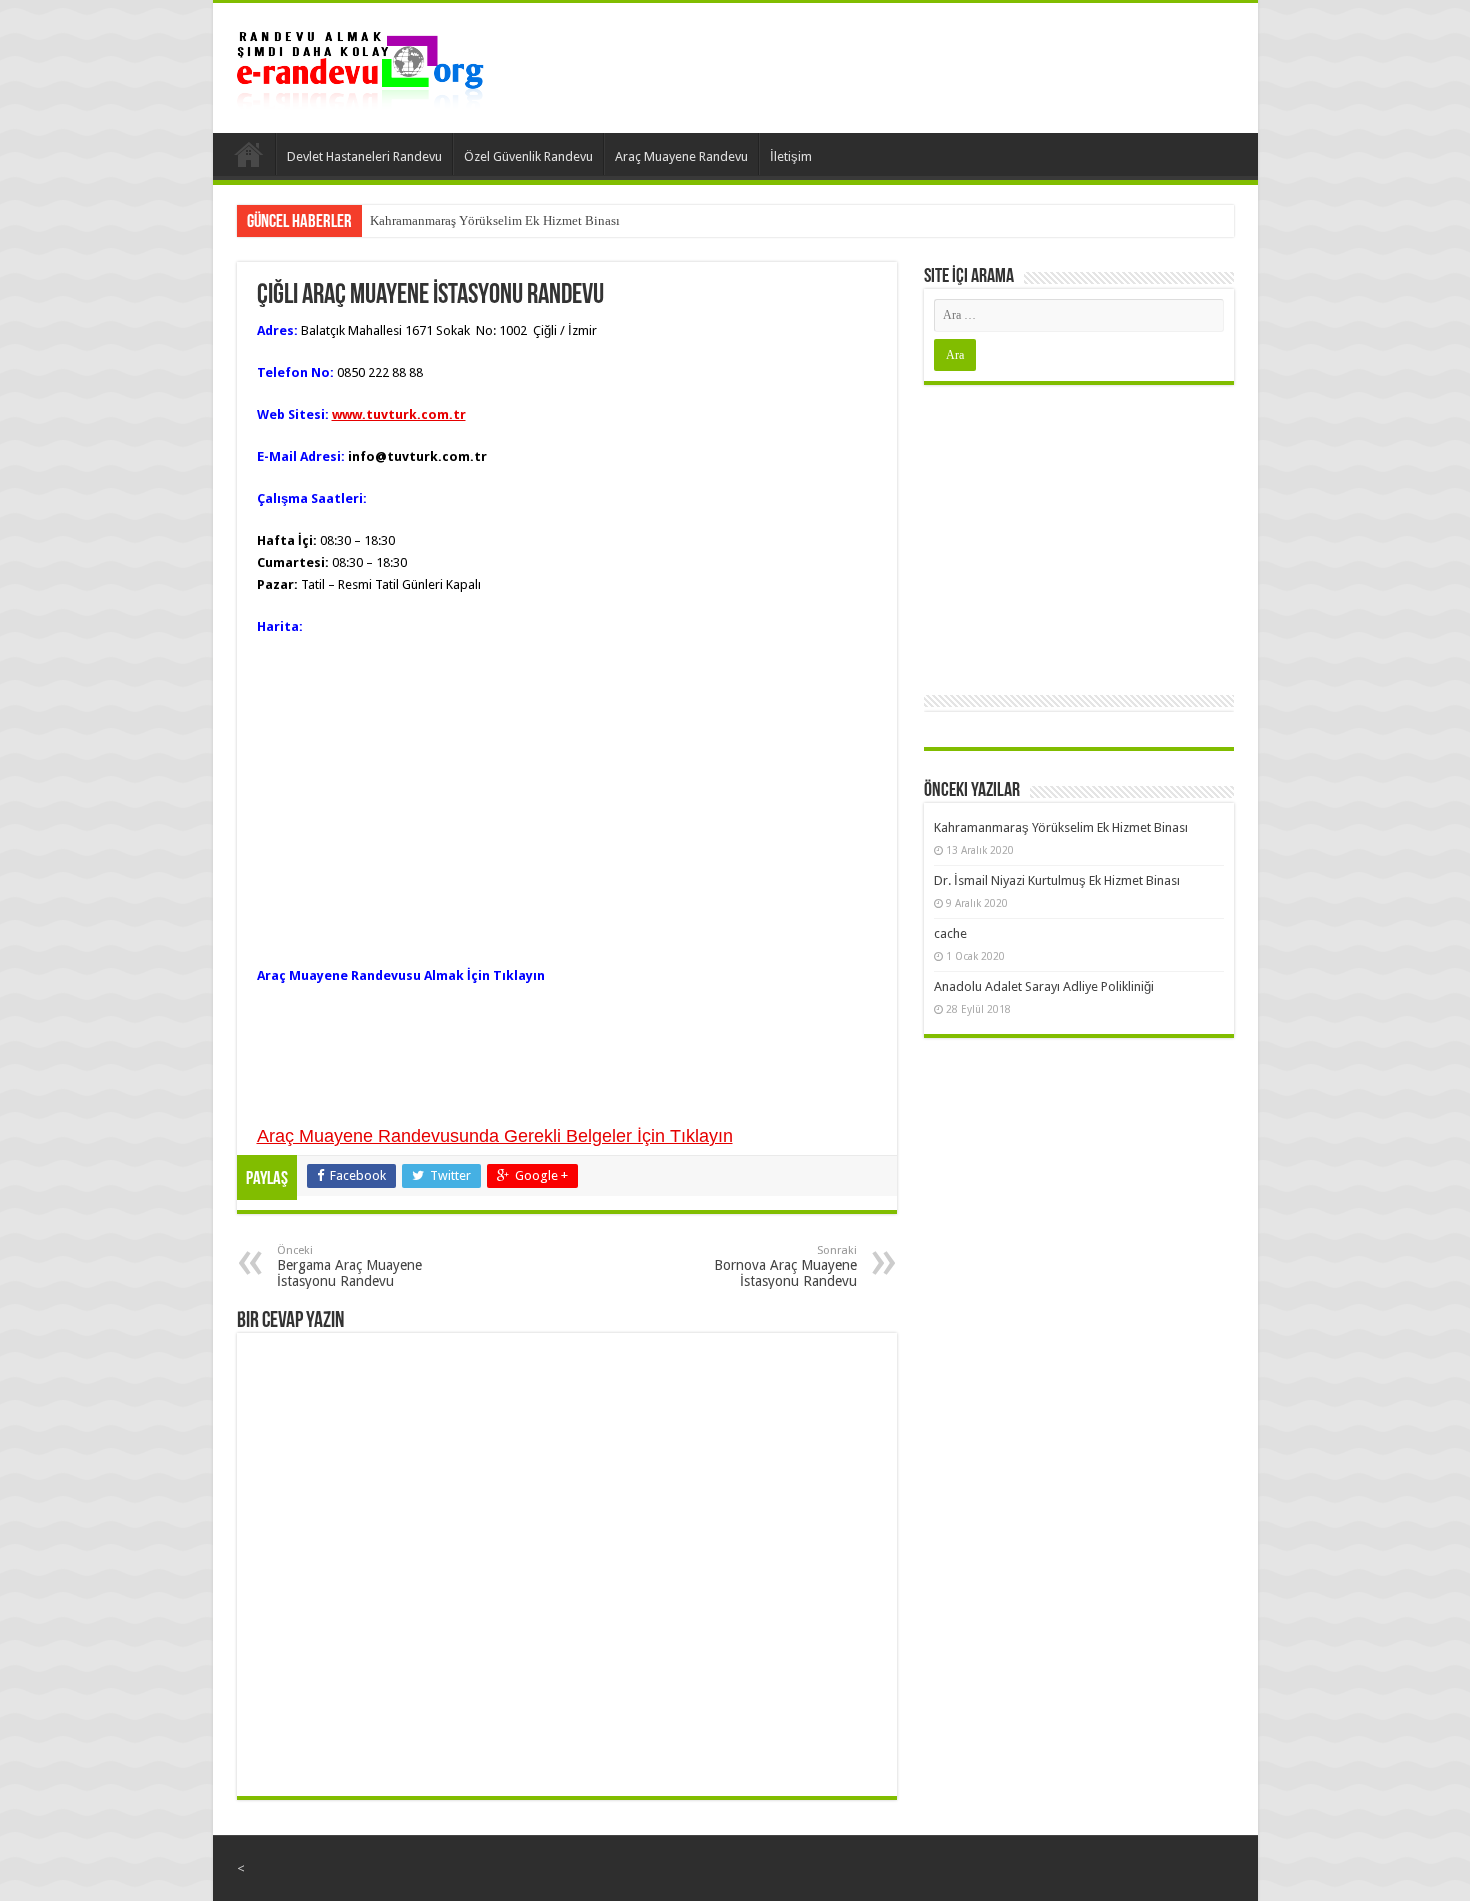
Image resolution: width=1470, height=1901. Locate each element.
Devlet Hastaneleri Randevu (364, 156)
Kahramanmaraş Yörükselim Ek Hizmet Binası (495, 220)
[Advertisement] (1079, 535)
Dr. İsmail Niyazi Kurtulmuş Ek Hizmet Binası (1057, 880)
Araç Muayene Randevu (681, 156)
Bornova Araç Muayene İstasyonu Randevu (785, 1266)
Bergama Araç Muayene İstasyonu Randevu (349, 1266)
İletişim (791, 156)
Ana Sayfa (249, 154)
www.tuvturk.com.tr (399, 414)
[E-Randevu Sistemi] (360, 64)
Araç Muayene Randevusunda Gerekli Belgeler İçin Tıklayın (495, 1136)
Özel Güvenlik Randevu (528, 156)
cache (950, 933)
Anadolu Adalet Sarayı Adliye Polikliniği (1044, 986)
